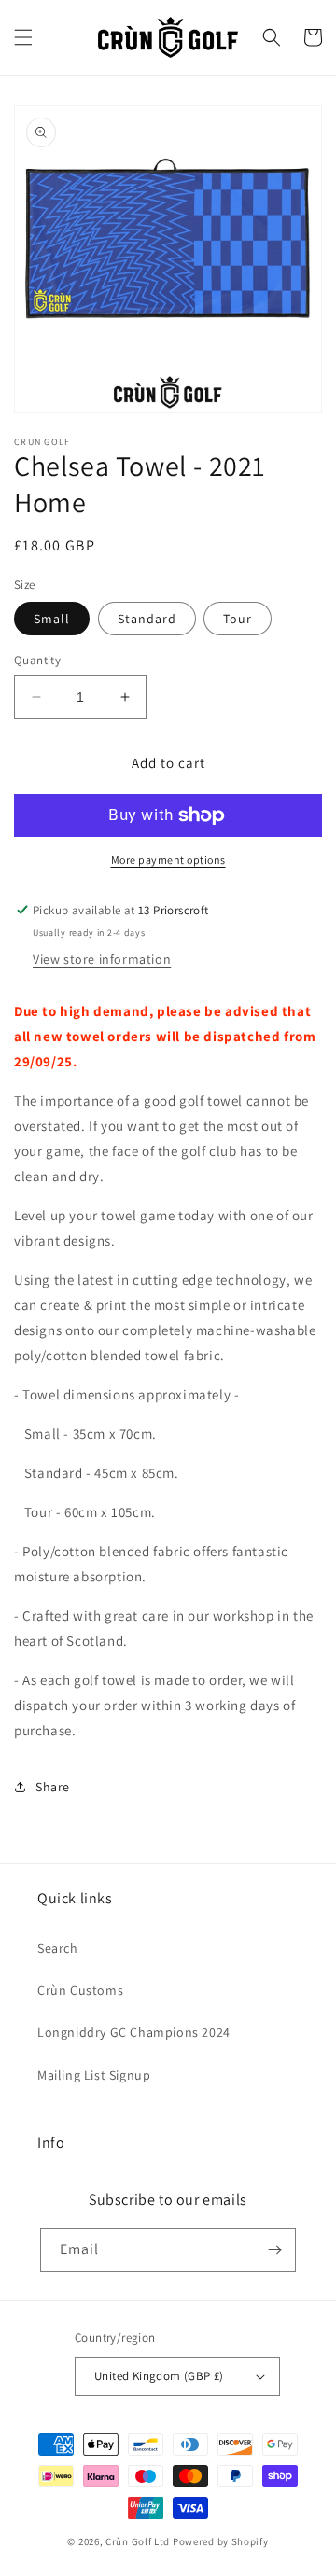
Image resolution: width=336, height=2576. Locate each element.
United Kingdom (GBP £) (159, 2376)
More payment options (168, 860)
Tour (238, 619)
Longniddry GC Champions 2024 (134, 2032)
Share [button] (53, 1787)
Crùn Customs (80, 1990)
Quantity (37, 660)
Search (58, 1948)
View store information (102, 959)
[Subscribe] (274, 2250)
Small (52, 619)
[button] (23, 37)
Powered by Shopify (221, 2541)
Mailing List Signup (94, 2075)
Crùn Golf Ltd (138, 2541)
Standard (147, 619)
